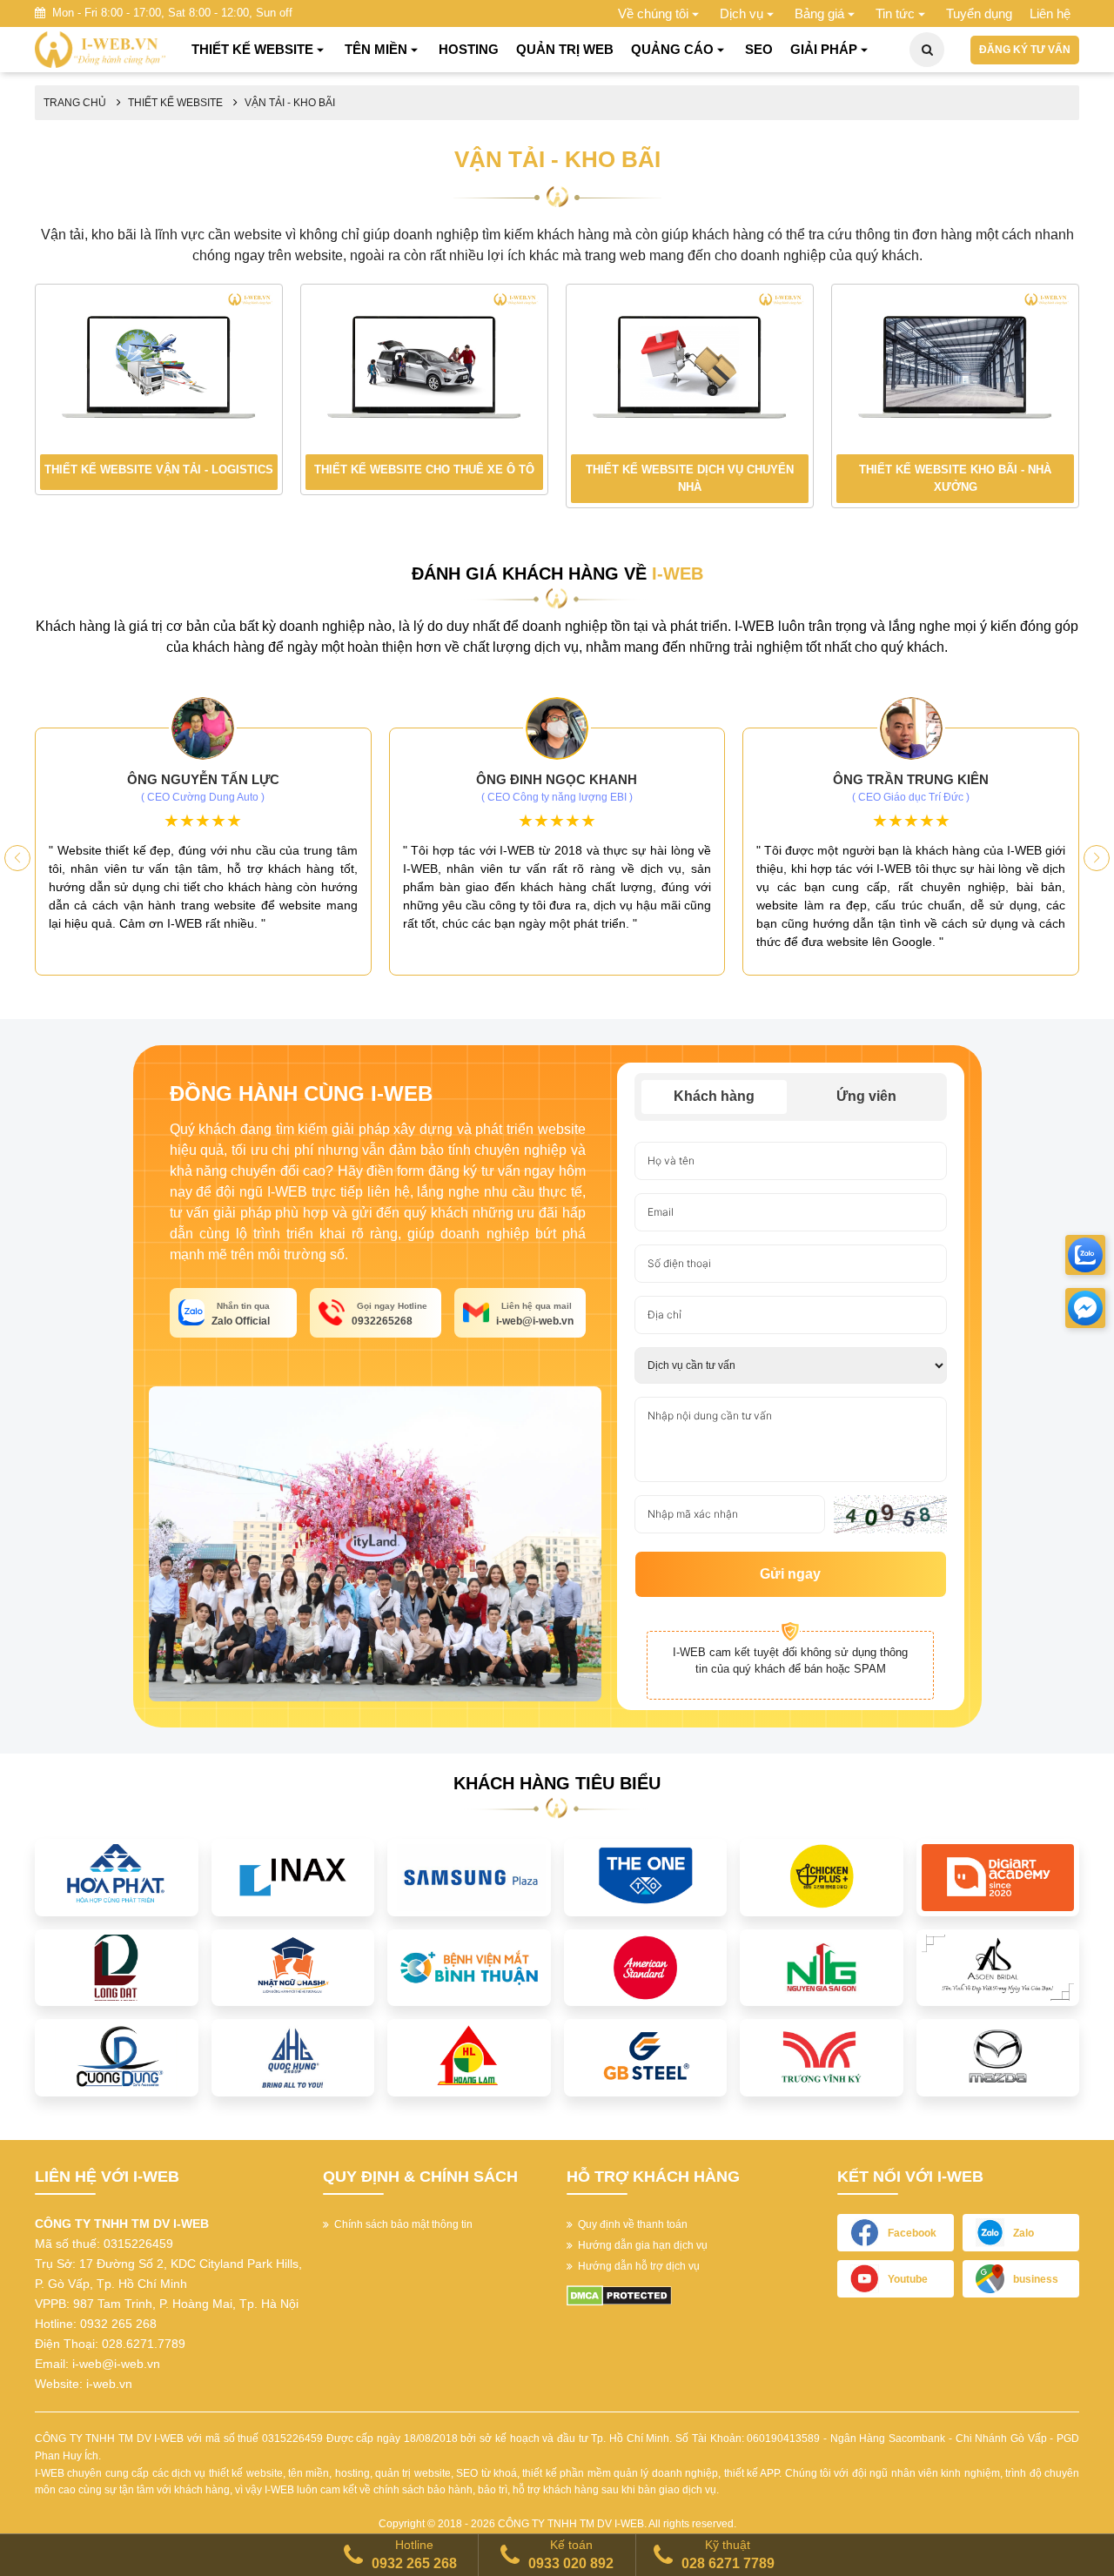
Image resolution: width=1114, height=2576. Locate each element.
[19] (293, 2057)
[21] (469, 2057)
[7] (117, 1967)
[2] (293, 1876)
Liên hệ (1050, 13)
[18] (117, 2057)
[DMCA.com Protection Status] (619, 2295)
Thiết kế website (175, 103)
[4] (646, 1876)
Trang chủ (75, 103)
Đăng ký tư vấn (1025, 50)
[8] (293, 1967)
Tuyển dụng (979, 13)
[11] (646, 1967)
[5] (822, 1876)
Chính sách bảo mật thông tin (401, 2224)
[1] (117, 1876)
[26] (998, 2057)
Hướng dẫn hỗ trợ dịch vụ (636, 2266)
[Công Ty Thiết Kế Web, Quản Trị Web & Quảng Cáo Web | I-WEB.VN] (100, 49)
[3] (469, 1876)
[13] (822, 1967)
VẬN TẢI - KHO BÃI (290, 103)
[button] (1097, 858)
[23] (646, 2057)
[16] (998, 1967)
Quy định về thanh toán (630, 2224)
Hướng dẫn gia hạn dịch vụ (640, 2245)
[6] (998, 1876)
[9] (469, 1967)
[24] (822, 2057)
